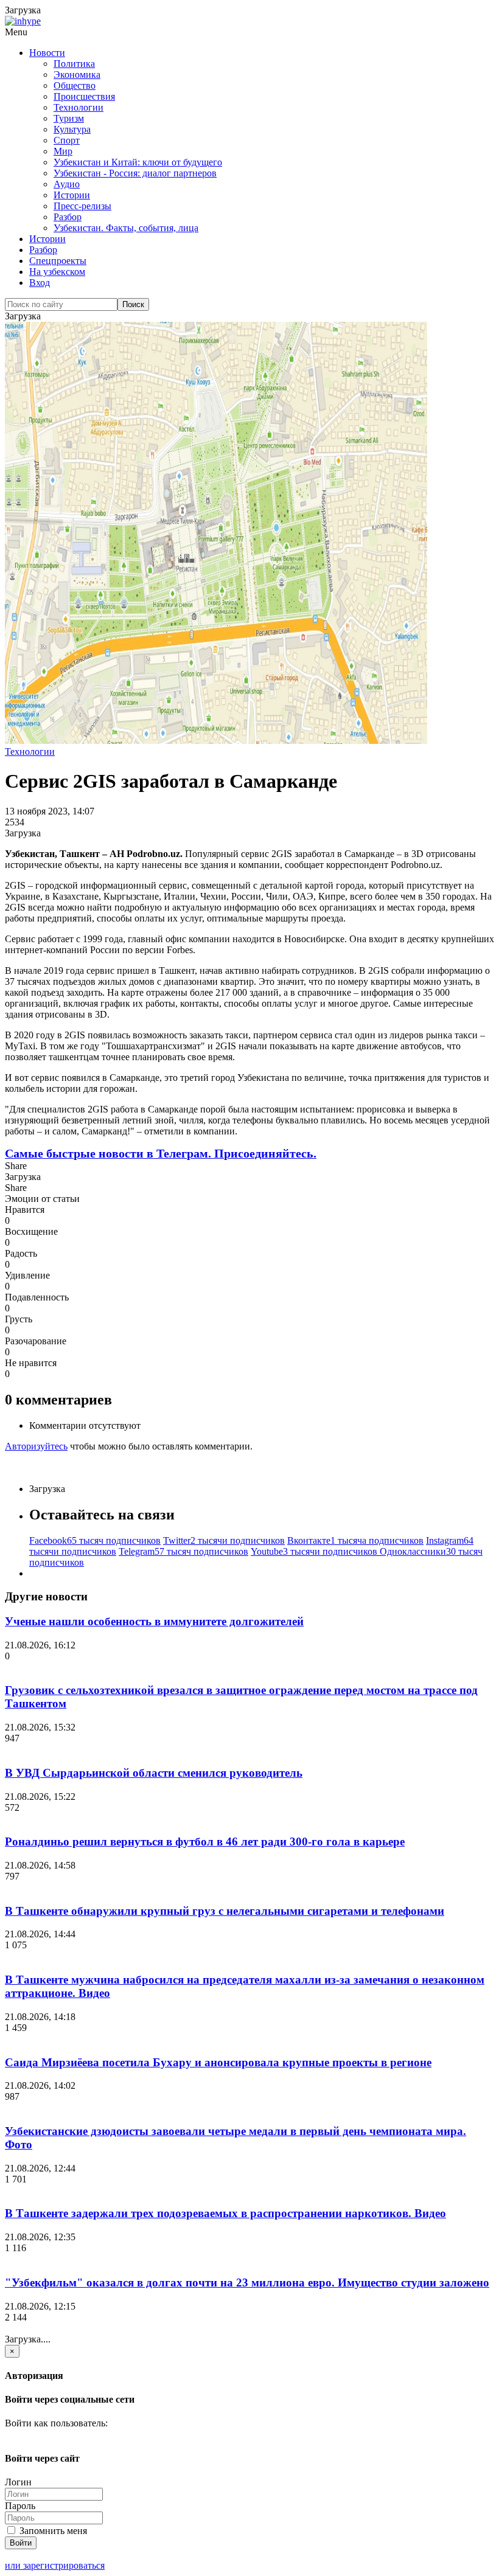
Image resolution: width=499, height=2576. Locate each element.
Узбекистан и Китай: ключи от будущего (138, 162)
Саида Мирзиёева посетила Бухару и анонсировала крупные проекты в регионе (218, 2062)
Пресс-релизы (82, 206)
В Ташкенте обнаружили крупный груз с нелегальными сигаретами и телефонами (225, 1911)
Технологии (79, 107)
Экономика (77, 75)
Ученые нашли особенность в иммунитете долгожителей (154, 1621)
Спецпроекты (58, 261)
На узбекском (57, 272)
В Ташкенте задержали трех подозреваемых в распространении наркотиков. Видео (225, 2213)
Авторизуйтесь (36, 1446)
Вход (40, 283)
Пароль (20, 2506)
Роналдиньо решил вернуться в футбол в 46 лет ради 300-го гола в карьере (205, 1842)
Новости (47, 53)
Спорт (67, 140)
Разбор (68, 217)
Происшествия (84, 96)
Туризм (69, 118)
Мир (63, 151)
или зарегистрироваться (55, 2565)
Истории (72, 195)
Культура (72, 129)
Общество (75, 85)
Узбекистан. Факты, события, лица (126, 228)
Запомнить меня (52, 2531)
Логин (18, 2482)
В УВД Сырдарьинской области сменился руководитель (154, 1773)
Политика (74, 64)
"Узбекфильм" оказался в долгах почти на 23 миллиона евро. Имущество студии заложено (247, 2283)
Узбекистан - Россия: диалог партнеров (135, 173)
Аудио (67, 184)
